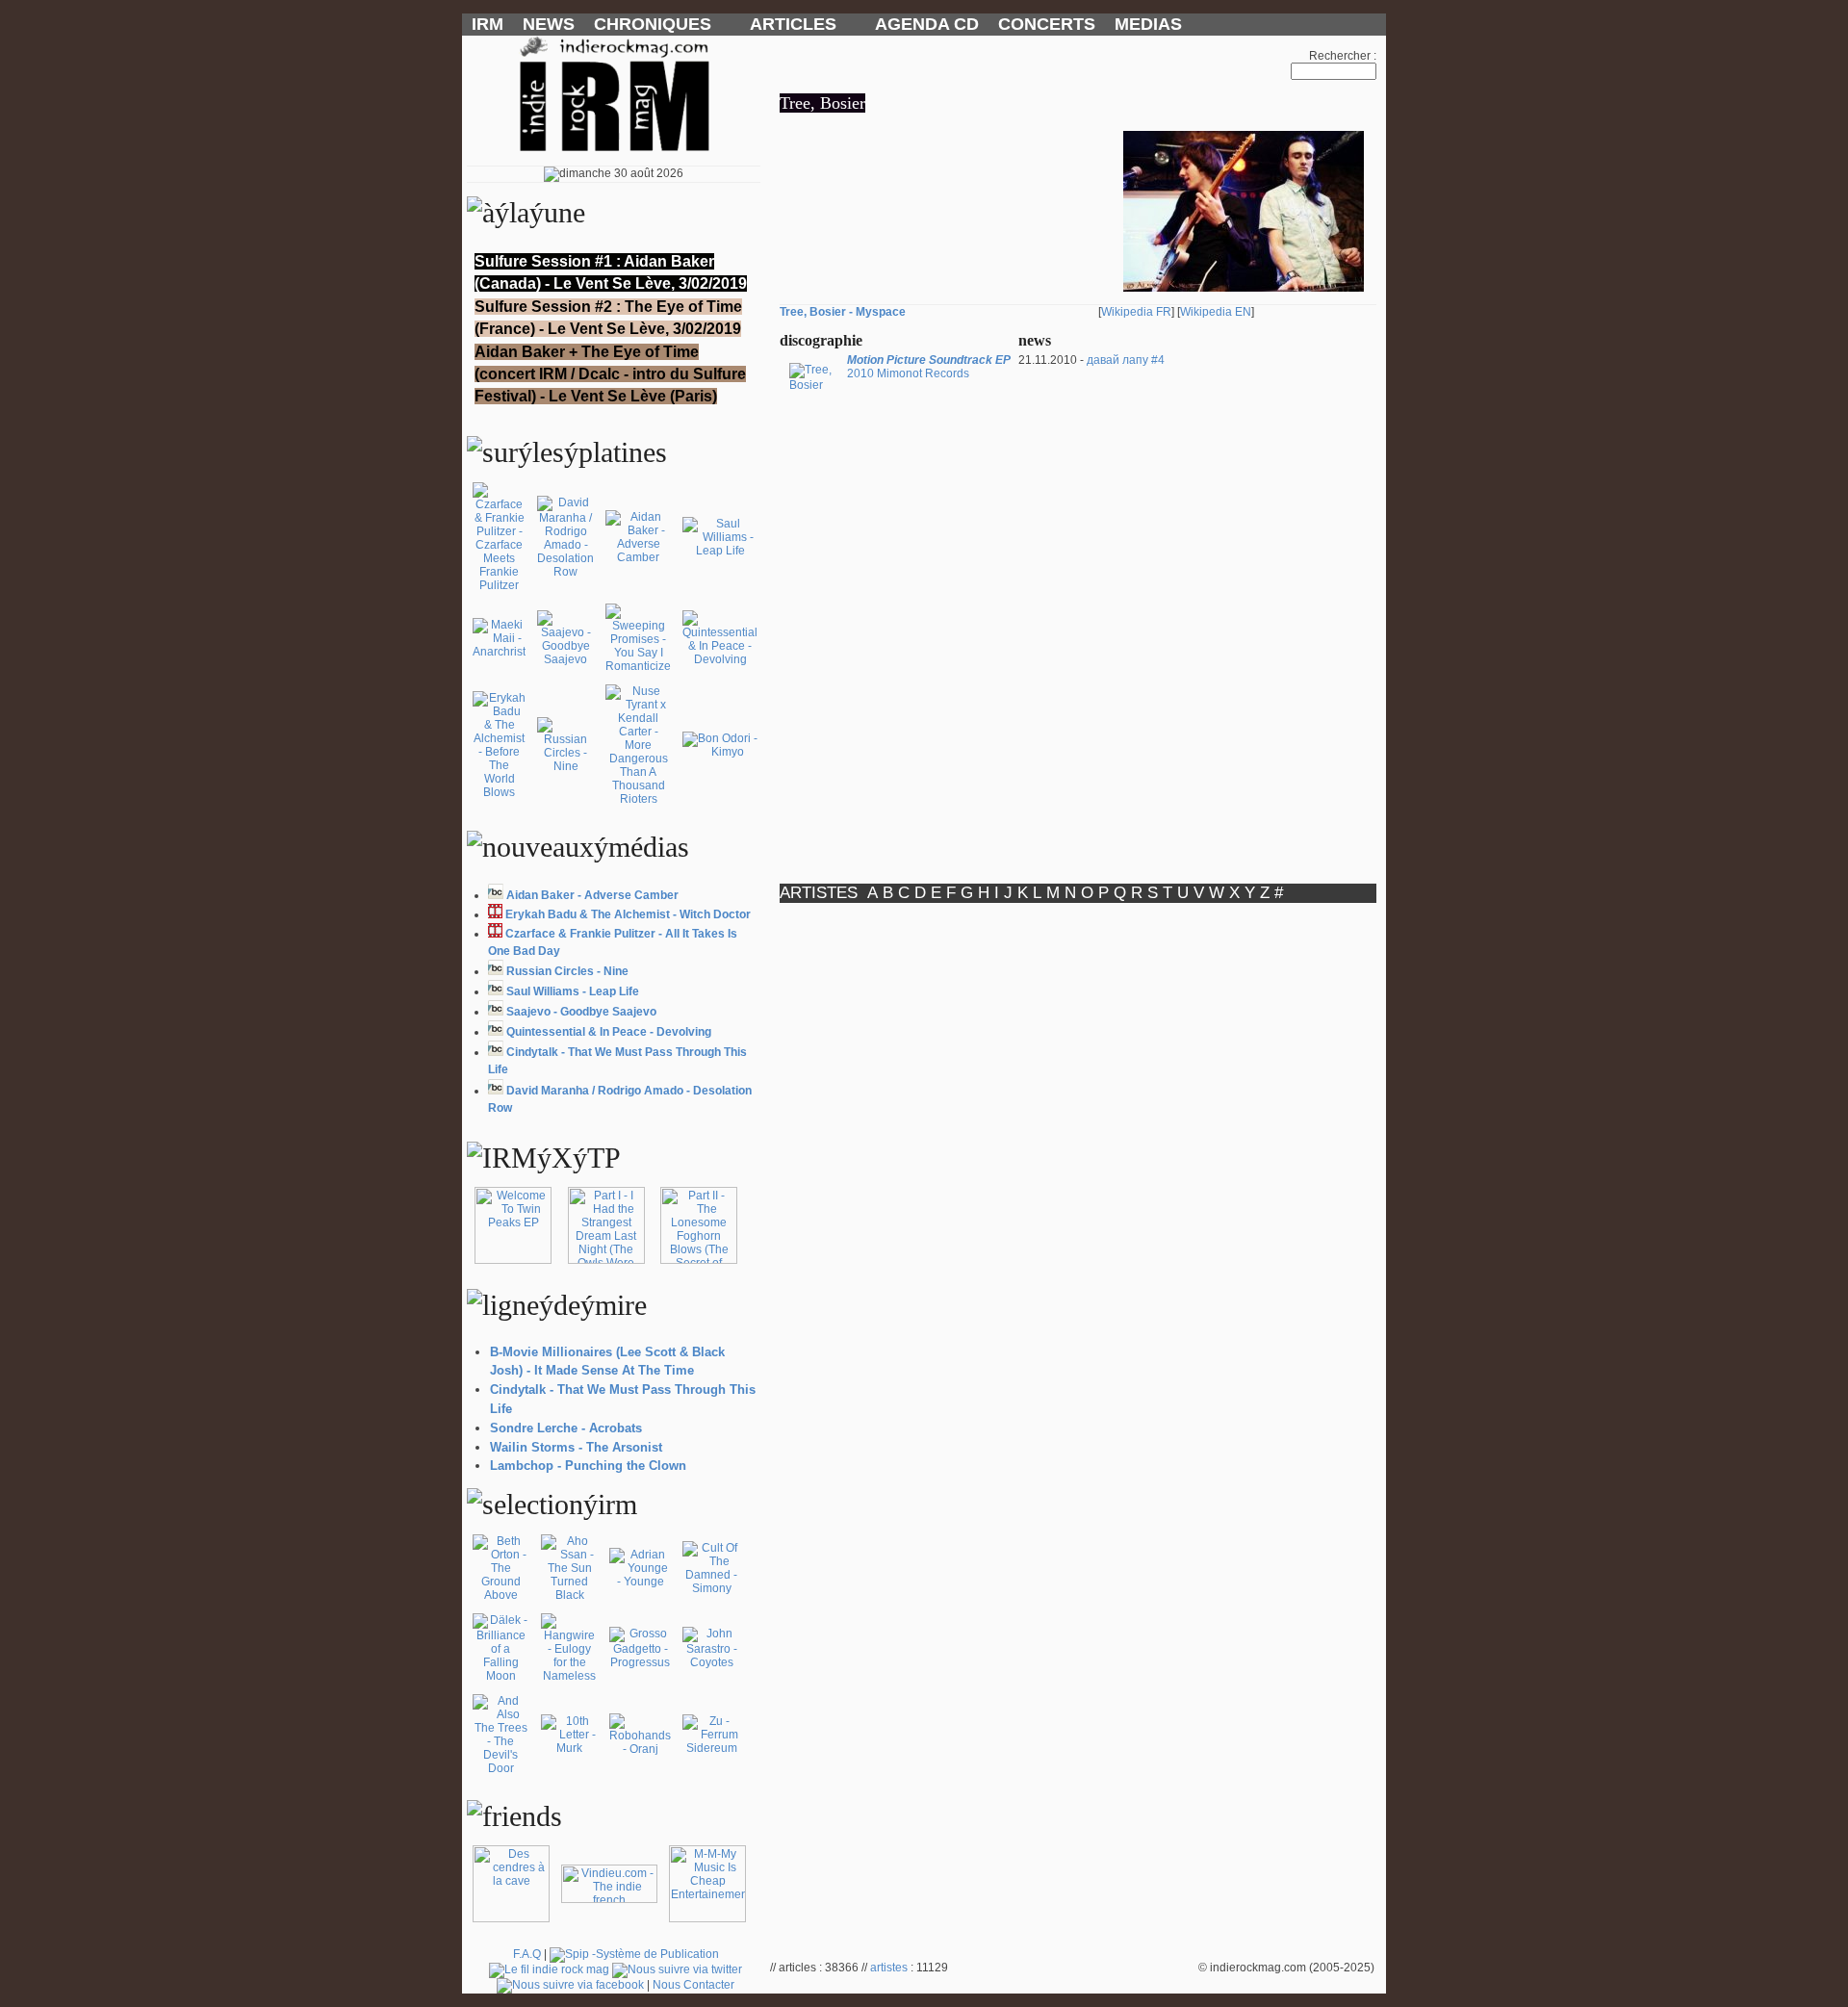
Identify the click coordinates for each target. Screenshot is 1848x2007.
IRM (488, 24)
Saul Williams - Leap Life (573, 991)
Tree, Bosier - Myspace (843, 312)
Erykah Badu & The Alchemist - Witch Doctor (628, 914)
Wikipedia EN (1216, 312)
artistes (889, 1968)
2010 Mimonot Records (929, 367)
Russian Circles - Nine (567, 971)
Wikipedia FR (1136, 312)
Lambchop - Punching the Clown (588, 1466)
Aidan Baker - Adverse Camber (592, 895)
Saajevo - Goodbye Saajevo (581, 1012)
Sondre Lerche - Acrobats (566, 1428)
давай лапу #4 (1126, 360)
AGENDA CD (927, 24)
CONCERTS (1047, 24)
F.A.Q (527, 1954)
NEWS (549, 24)
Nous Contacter (693, 1985)
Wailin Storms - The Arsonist (576, 1447)
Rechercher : (1343, 56)
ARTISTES (819, 893)
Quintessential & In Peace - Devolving (609, 1032)
